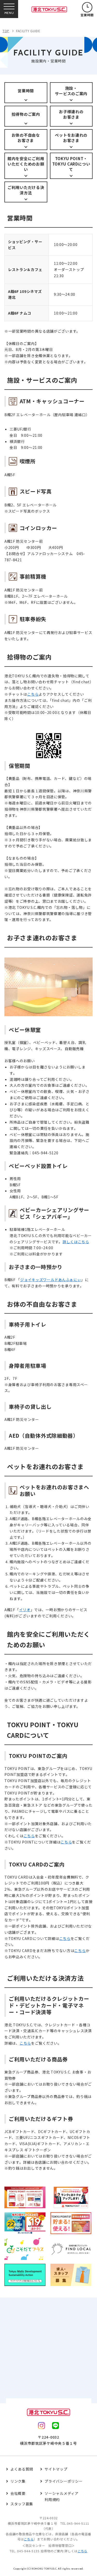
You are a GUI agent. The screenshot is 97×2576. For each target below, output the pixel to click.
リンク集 (18, 2481)
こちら (33, 694)
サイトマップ (56, 2469)
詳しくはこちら (76, 1242)
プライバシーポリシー (64, 2481)
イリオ (25, 1610)
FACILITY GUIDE (28, 31)
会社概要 (18, 2493)
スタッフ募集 (22, 2504)
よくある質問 (22, 2469)
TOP (6, 31)
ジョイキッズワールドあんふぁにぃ (51, 1280)
